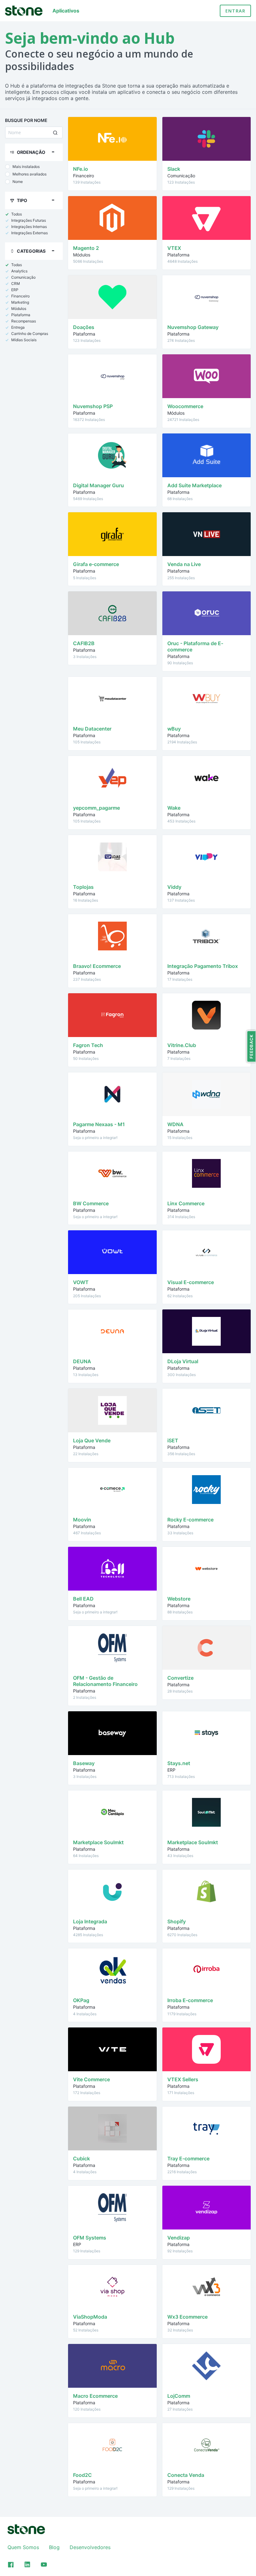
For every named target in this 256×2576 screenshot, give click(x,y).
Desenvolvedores (90, 2547)
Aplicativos (66, 11)
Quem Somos (23, 2547)
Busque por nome (26, 120)
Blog (54, 2547)
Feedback (251, 1046)
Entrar (235, 11)
